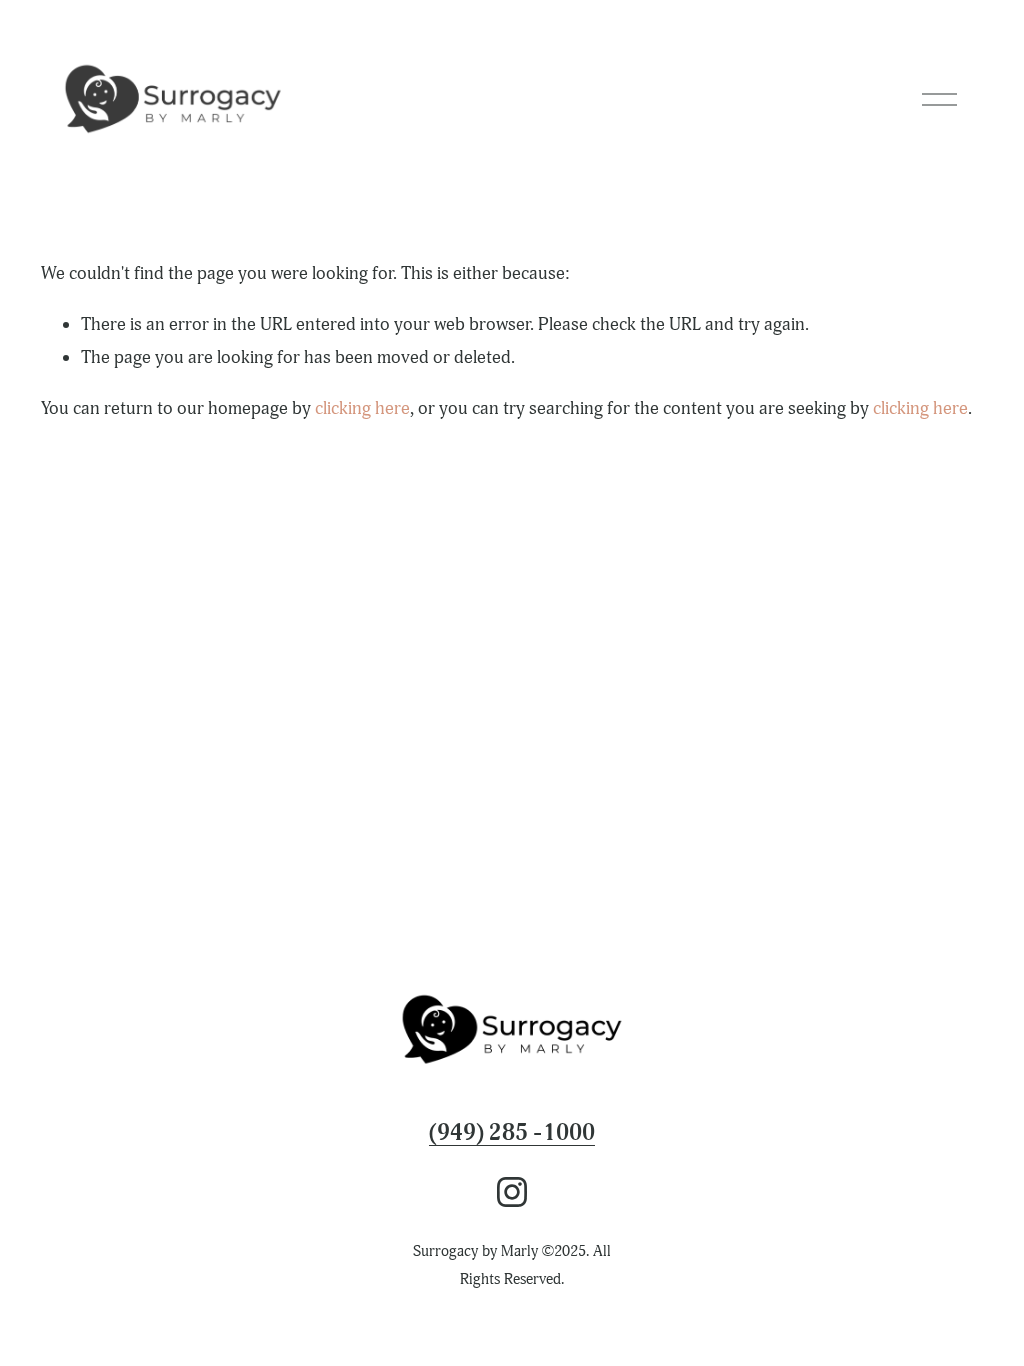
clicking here (362, 408)
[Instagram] (512, 1192)
